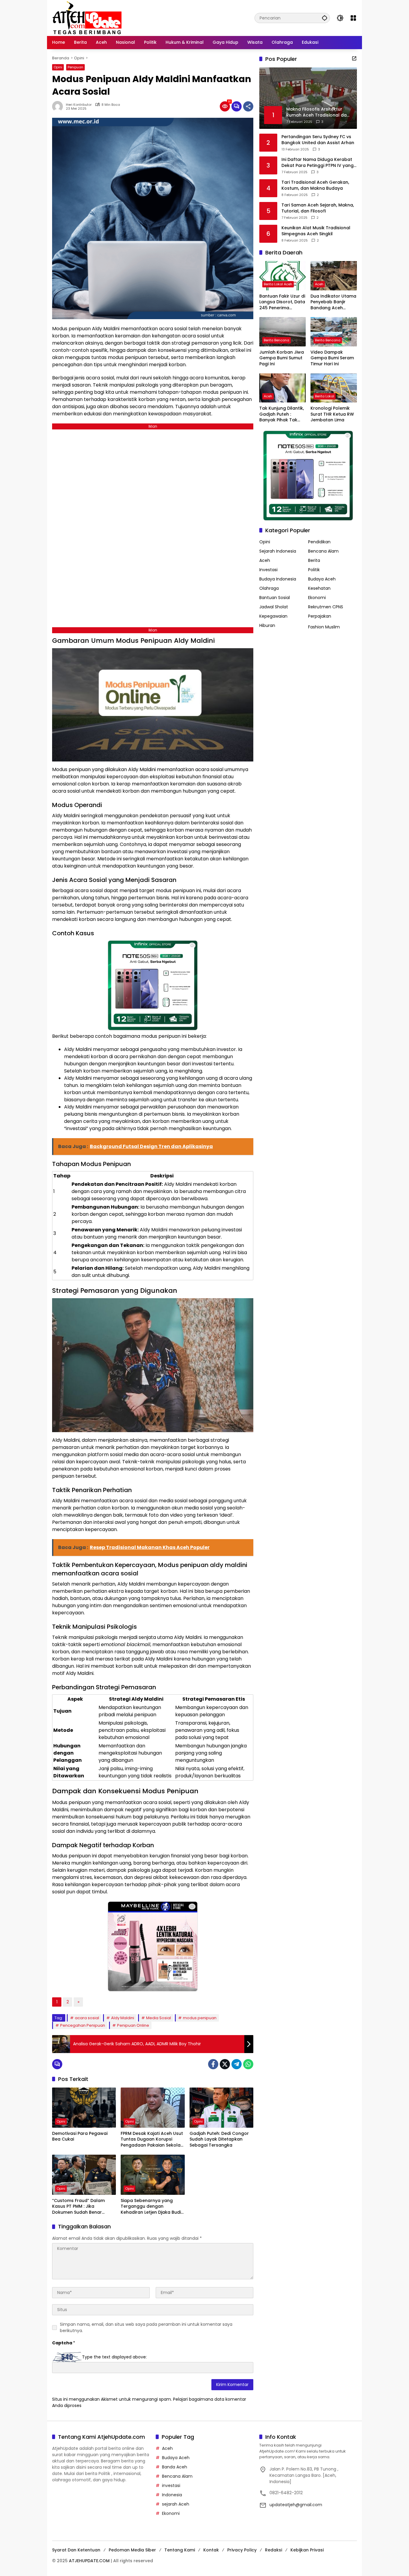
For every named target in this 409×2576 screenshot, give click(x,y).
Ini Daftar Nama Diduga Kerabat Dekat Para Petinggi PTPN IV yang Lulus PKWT (318, 163)
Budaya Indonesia (278, 579)
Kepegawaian (273, 616)
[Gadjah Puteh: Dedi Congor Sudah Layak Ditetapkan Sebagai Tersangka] (221, 2108)
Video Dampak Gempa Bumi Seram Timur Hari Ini (332, 358)
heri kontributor (79, 105)
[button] (325, 18)
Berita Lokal (325, 396)
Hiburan (267, 625)
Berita (314, 560)
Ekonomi (317, 598)
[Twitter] (225, 2064)
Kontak (211, 2550)
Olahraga (269, 588)
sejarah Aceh (176, 2504)
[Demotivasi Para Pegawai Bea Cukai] (84, 2108)
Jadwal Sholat (274, 607)
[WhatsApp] (248, 2064)
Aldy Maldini (123, 2018)
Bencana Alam (323, 551)
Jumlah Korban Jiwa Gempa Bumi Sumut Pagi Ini (282, 358)
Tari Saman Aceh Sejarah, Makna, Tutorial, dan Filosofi (318, 208)
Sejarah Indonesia (278, 551)
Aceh (319, 284)
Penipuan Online (133, 2025)
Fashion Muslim (324, 627)
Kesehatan (319, 588)
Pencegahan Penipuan (83, 2025)
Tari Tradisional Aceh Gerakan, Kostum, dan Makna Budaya (315, 185)
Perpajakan (320, 616)
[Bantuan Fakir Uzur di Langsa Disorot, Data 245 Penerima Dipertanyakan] (282, 276)
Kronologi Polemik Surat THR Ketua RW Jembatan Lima (332, 414)
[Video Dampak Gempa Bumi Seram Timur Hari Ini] (334, 332)
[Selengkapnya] (354, 58)
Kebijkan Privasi (307, 2550)
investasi (171, 2485)
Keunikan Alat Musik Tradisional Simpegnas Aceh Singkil (316, 231)
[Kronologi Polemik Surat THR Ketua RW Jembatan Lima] (334, 388)
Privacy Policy (242, 2550)
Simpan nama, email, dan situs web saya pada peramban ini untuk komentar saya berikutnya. (146, 2327)
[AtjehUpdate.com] (87, 18)
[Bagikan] (248, 106)
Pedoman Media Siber (132, 2550)
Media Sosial (159, 2018)
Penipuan (75, 67)
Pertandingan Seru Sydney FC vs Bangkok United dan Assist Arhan (318, 140)
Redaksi (274, 2550)
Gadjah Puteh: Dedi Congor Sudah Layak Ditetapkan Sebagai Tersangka (219, 2139)
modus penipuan (200, 2018)
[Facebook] (213, 2064)
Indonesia (172, 2495)
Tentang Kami (180, 2550)
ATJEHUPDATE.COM (89, 2561)
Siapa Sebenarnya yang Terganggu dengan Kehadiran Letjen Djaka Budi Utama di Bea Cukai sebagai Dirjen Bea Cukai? (152, 2207)
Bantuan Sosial (275, 598)
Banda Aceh (175, 2467)
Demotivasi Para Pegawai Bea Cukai (80, 2137)
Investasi (268, 570)
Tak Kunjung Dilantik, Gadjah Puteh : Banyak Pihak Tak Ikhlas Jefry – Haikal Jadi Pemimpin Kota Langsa (282, 414)
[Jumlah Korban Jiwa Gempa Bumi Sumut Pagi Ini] (282, 332)
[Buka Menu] (353, 18)
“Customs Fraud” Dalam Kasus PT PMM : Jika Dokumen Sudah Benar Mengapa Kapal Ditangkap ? (83, 2207)
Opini (58, 67)
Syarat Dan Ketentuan (76, 2550)
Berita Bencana (277, 340)
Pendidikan (319, 542)
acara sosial (87, 2018)
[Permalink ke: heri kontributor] (59, 106)
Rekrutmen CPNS (326, 607)
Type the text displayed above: (114, 2357)
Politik (314, 570)
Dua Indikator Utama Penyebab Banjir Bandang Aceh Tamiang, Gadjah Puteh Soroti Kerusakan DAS (333, 302)
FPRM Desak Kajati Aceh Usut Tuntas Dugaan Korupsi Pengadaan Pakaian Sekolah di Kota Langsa (152, 2140)
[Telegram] (237, 2064)
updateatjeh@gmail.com (296, 2505)
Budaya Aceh (322, 579)
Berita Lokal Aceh (278, 284)
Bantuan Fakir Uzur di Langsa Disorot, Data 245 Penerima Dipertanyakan (282, 302)
